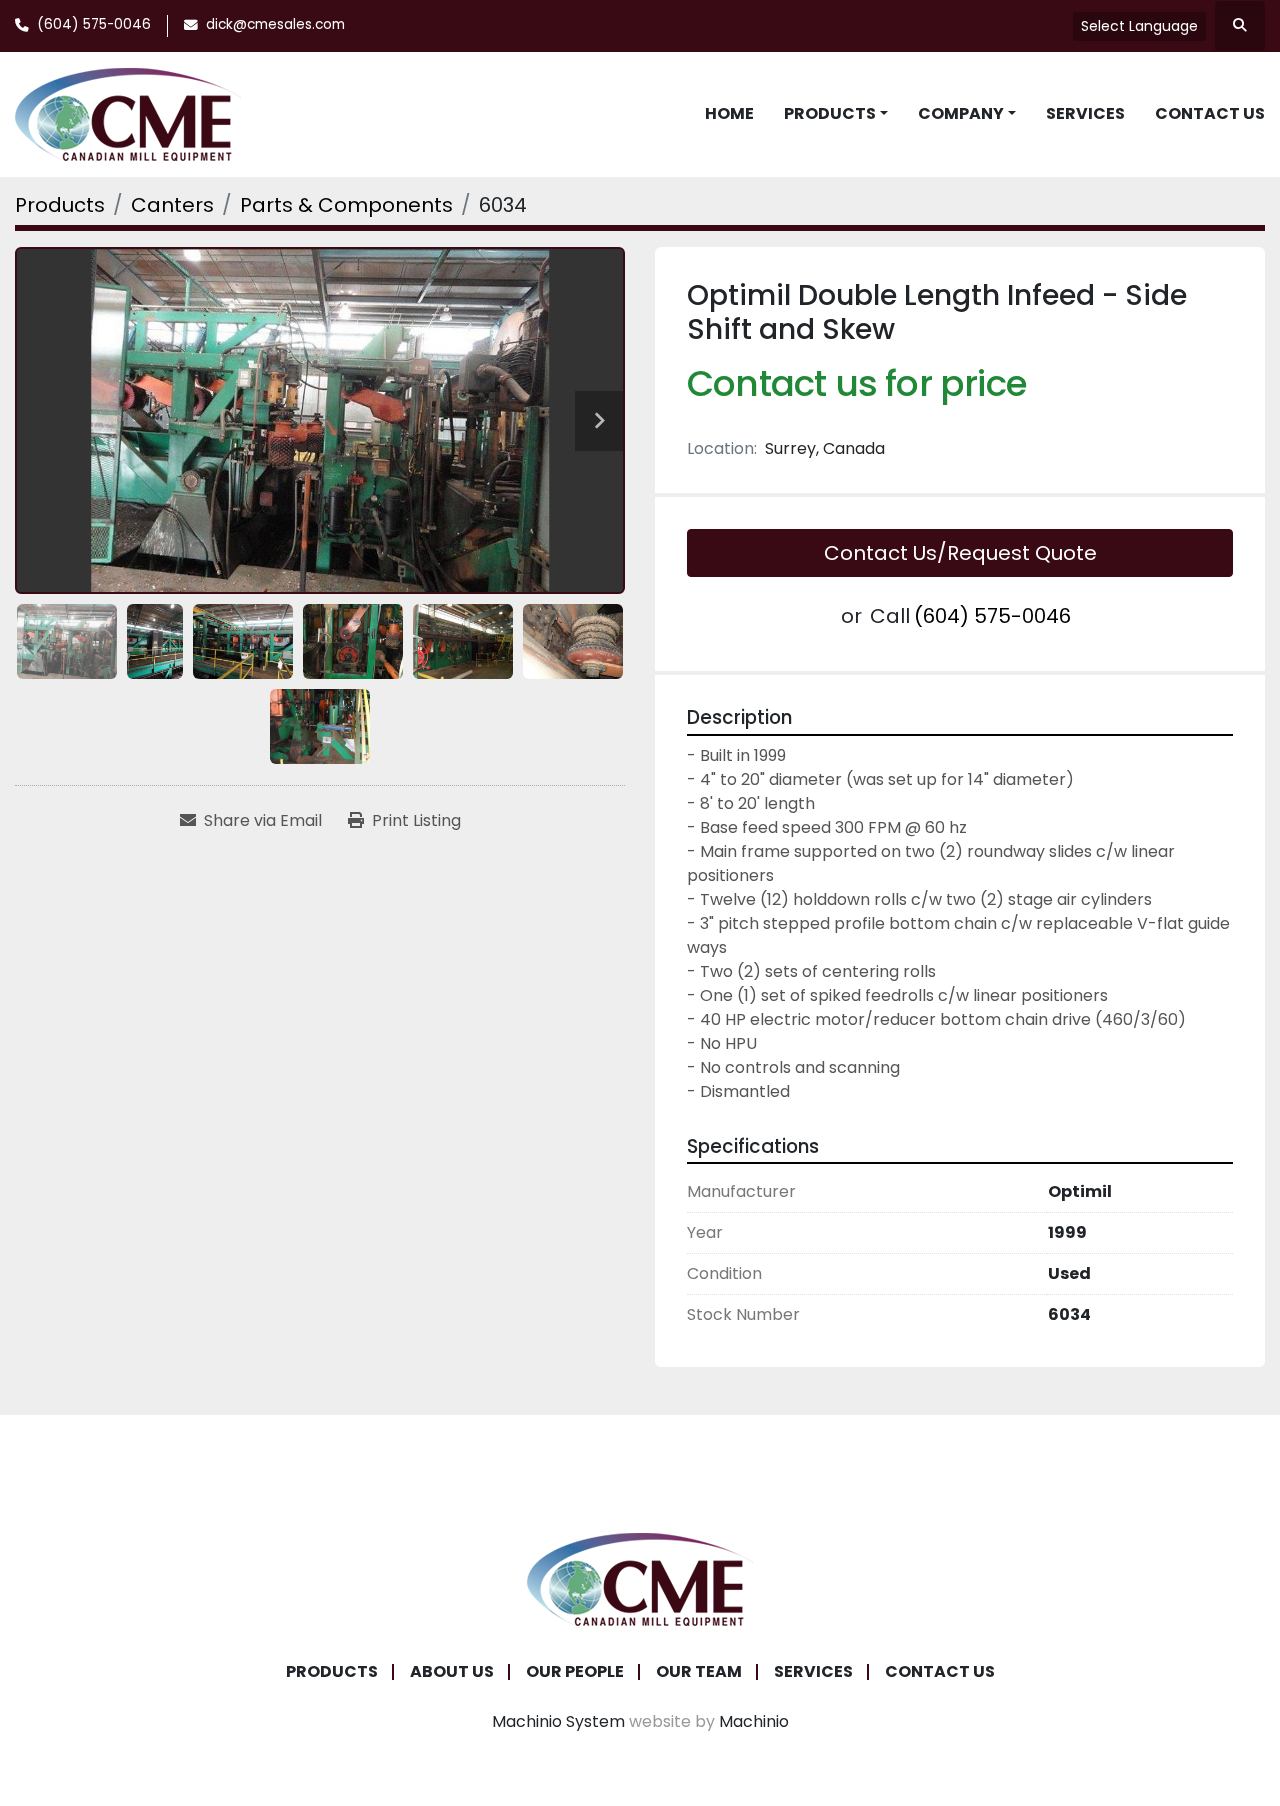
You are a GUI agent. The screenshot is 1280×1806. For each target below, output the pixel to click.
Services (1085, 113)
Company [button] (961, 113)
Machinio (754, 1721)
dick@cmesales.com (275, 24)
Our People (575, 1671)
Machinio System (558, 1721)
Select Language (1139, 26)
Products (830, 113)
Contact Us (1210, 113)
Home (729, 113)
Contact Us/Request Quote (960, 553)
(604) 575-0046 (94, 24)
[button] (836, 114)
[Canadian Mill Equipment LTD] (640, 1578)
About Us (452, 1671)
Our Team (699, 1671)
